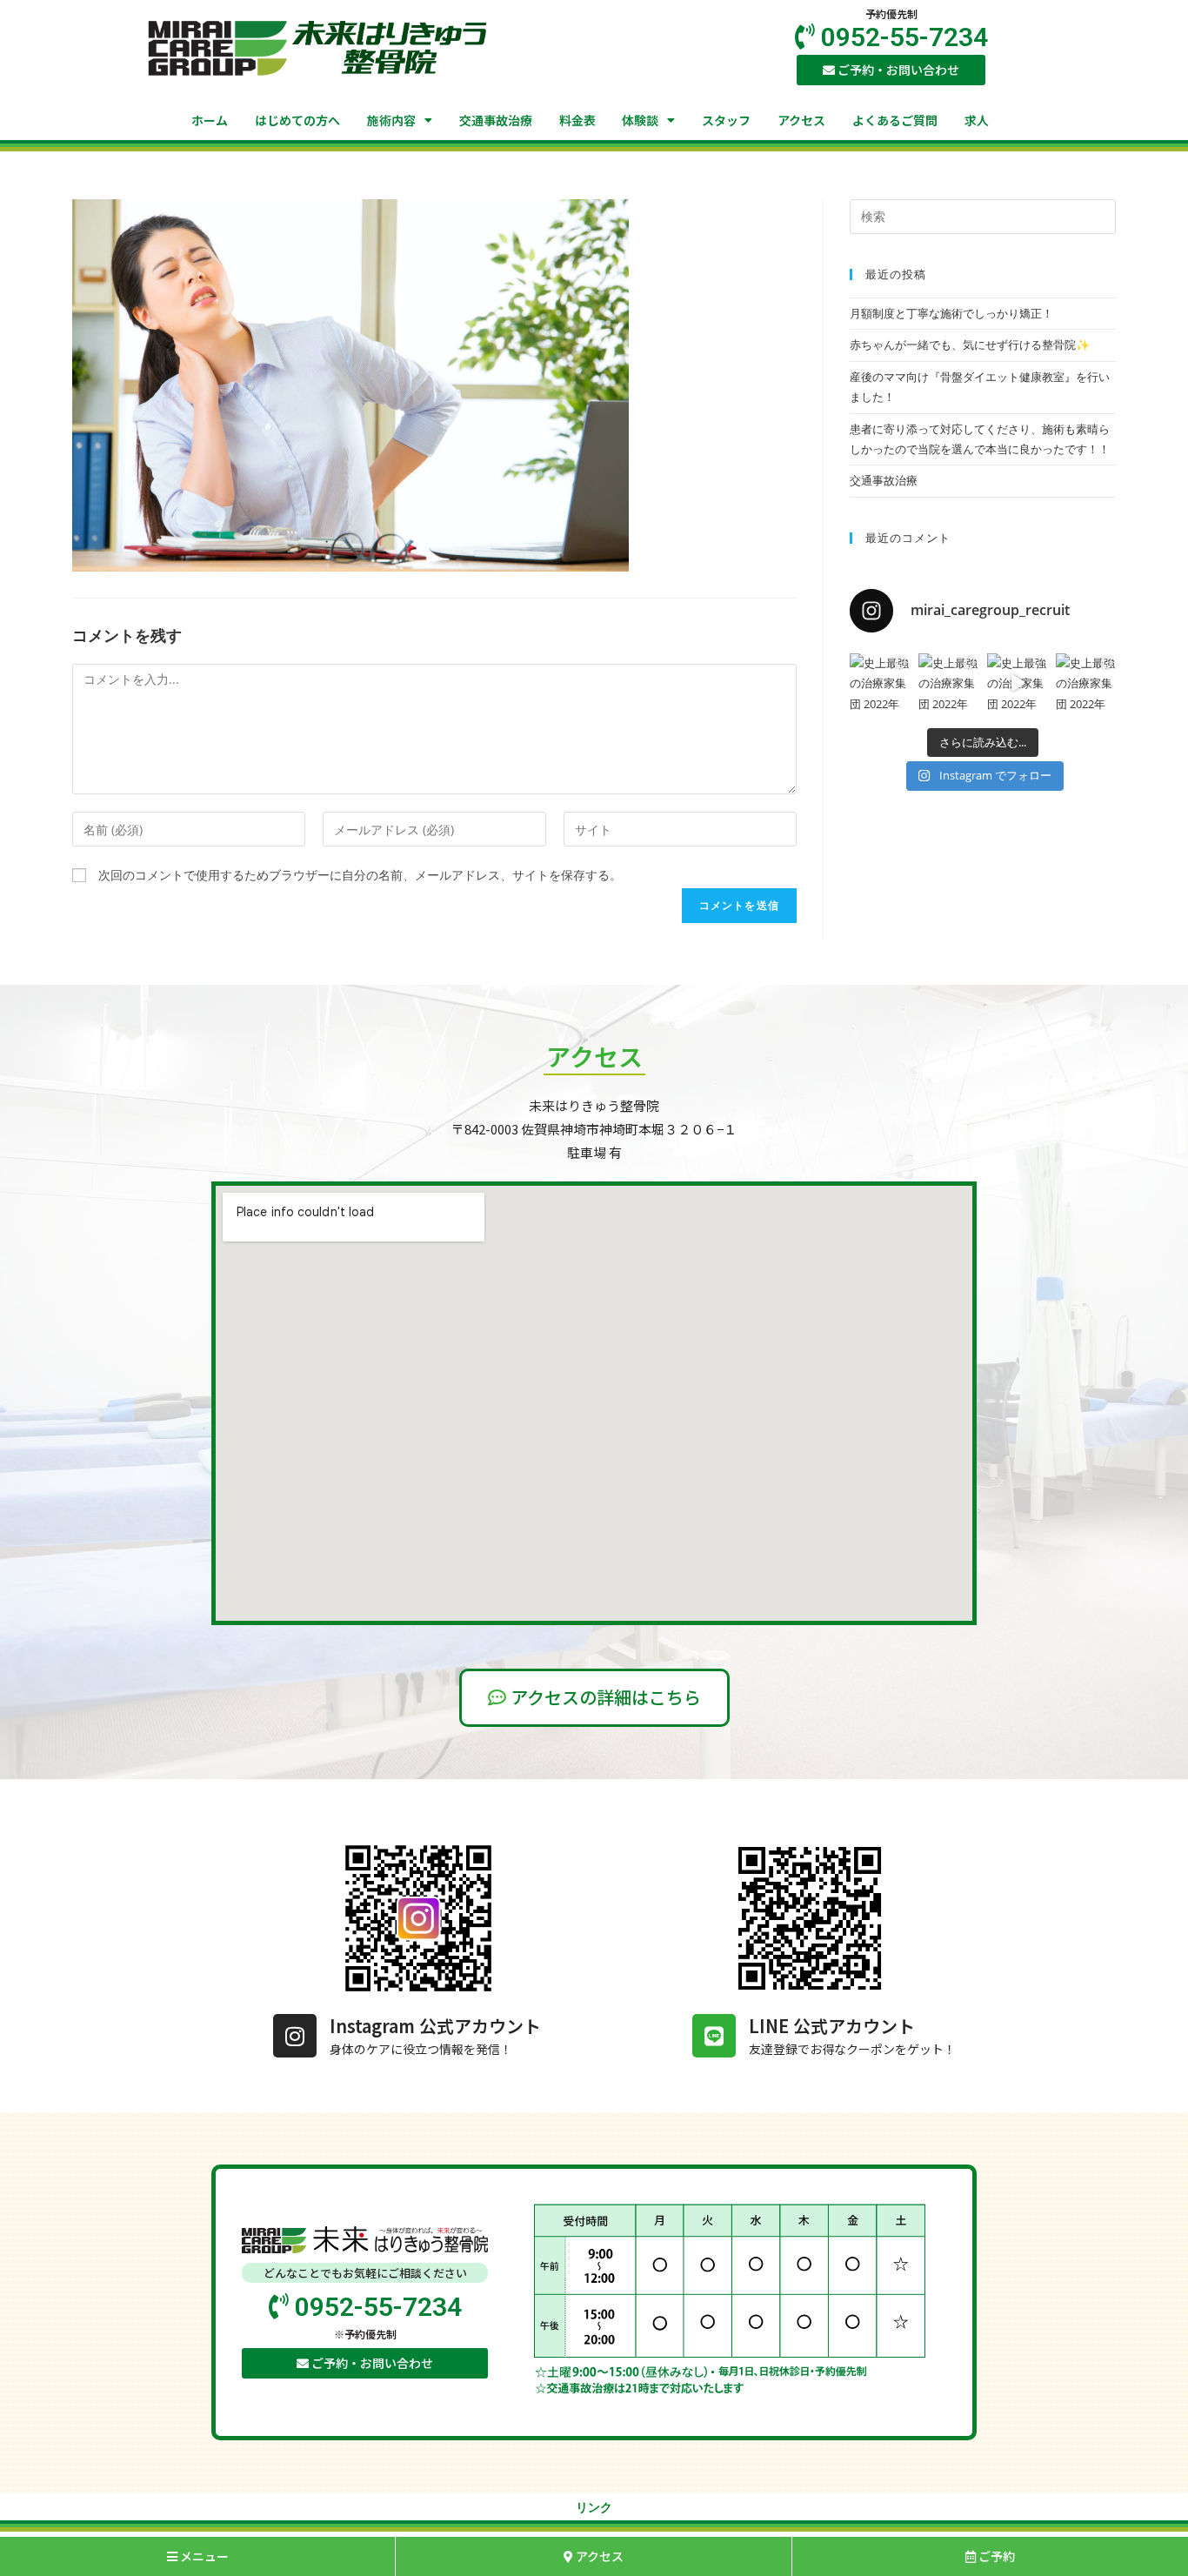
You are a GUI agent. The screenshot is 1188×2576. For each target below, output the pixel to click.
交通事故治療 (496, 120)
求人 (977, 120)
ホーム (210, 120)
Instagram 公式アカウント (435, 2026)
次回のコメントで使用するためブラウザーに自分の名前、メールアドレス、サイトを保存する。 (360, 875)
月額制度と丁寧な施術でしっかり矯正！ (951, 313)
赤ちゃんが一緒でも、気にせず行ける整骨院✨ (970, 345)
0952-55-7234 (901, 37)
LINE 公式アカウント (832, 2026)
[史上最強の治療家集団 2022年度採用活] (880, 683)
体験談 (640, 120)
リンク (594, 2507)
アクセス (801, 120)
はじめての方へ (297, 120)
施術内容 (391, 120)
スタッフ (726, 120)
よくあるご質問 (895, 120)
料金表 (577, 120)
